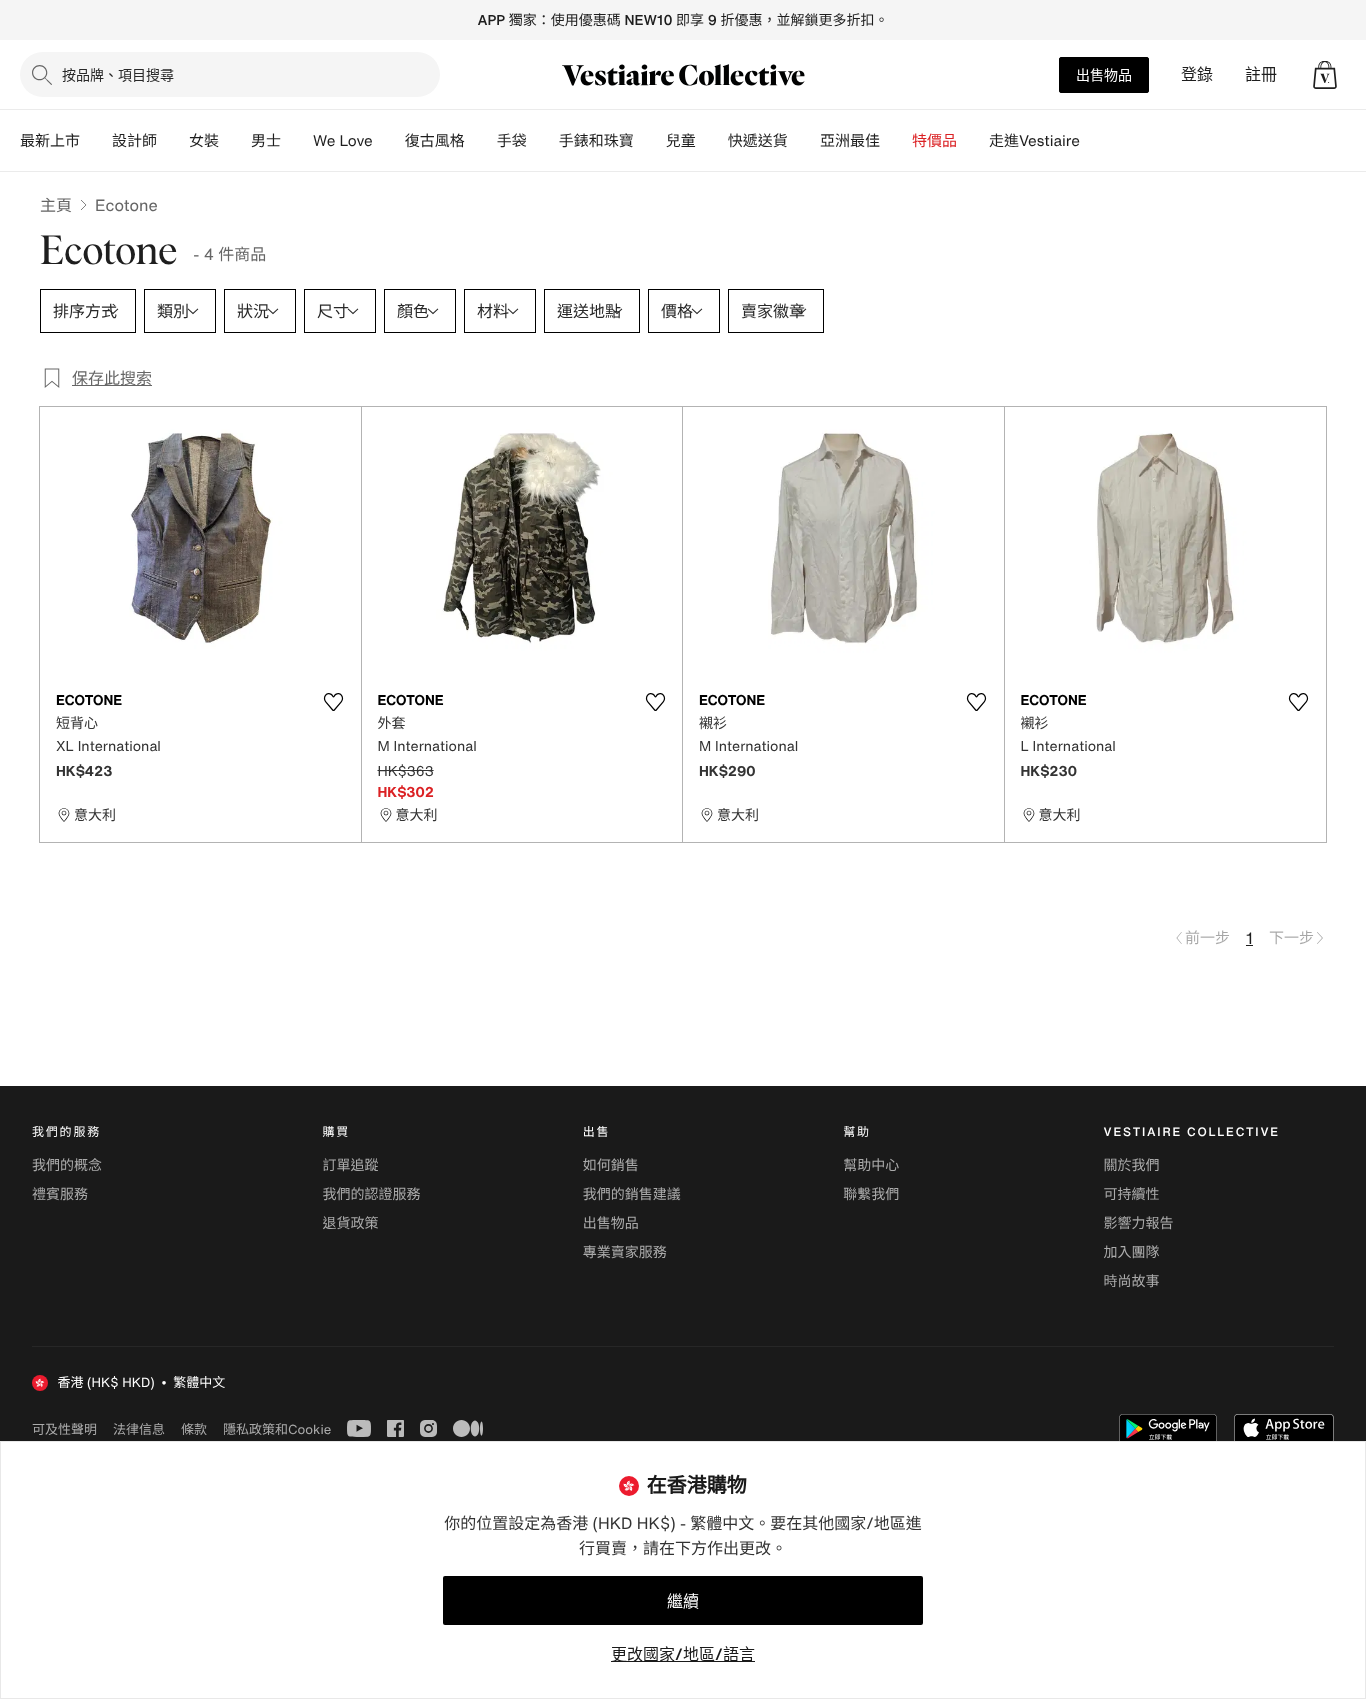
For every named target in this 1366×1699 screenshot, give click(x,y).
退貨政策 (350, 1223)
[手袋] (543, 141)
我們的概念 (67, 1165)
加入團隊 (1132, 1252)
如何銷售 (611, 1165)
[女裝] (235, 141)
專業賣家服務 (625, 1252)
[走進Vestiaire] (1096, 141)
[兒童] (712, 141)
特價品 (934, 141)
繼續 (683, 1601)
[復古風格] (481, 141)
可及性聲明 (64, 1429)
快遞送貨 (758, 141)
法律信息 (139, 1429)
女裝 (204, 141)
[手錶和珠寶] (650, 141)
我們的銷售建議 (632, 1194)
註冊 (1261, 74)
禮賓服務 (60, 1194)
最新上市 (50, 141)
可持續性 (1132, 1194)
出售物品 (1104, 74)
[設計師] (173, 141)
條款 (194, 1429)
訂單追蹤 (350, 1165)
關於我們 (1132, 1165)
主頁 (56, 205)
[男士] (297, 141)
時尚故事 (1132, 1281)
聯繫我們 (871, 1194)
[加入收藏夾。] (334, 702)
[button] (1325, 75)
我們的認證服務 (371, 1194)
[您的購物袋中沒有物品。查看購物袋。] (1325, 75)
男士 (266, 141)
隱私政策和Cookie (277, 1429)
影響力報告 (1139, 1223)
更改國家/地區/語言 (683, 1654)
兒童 (681, 141)
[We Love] (389, 141)
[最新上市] (96, 141)
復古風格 (435, 141)
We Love (343, 141)
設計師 (134, 141)
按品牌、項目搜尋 (118, 74)
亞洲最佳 (850, 141)
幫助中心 (871, 1165)
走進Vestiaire (1034, 141)
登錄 (1197, 74)
